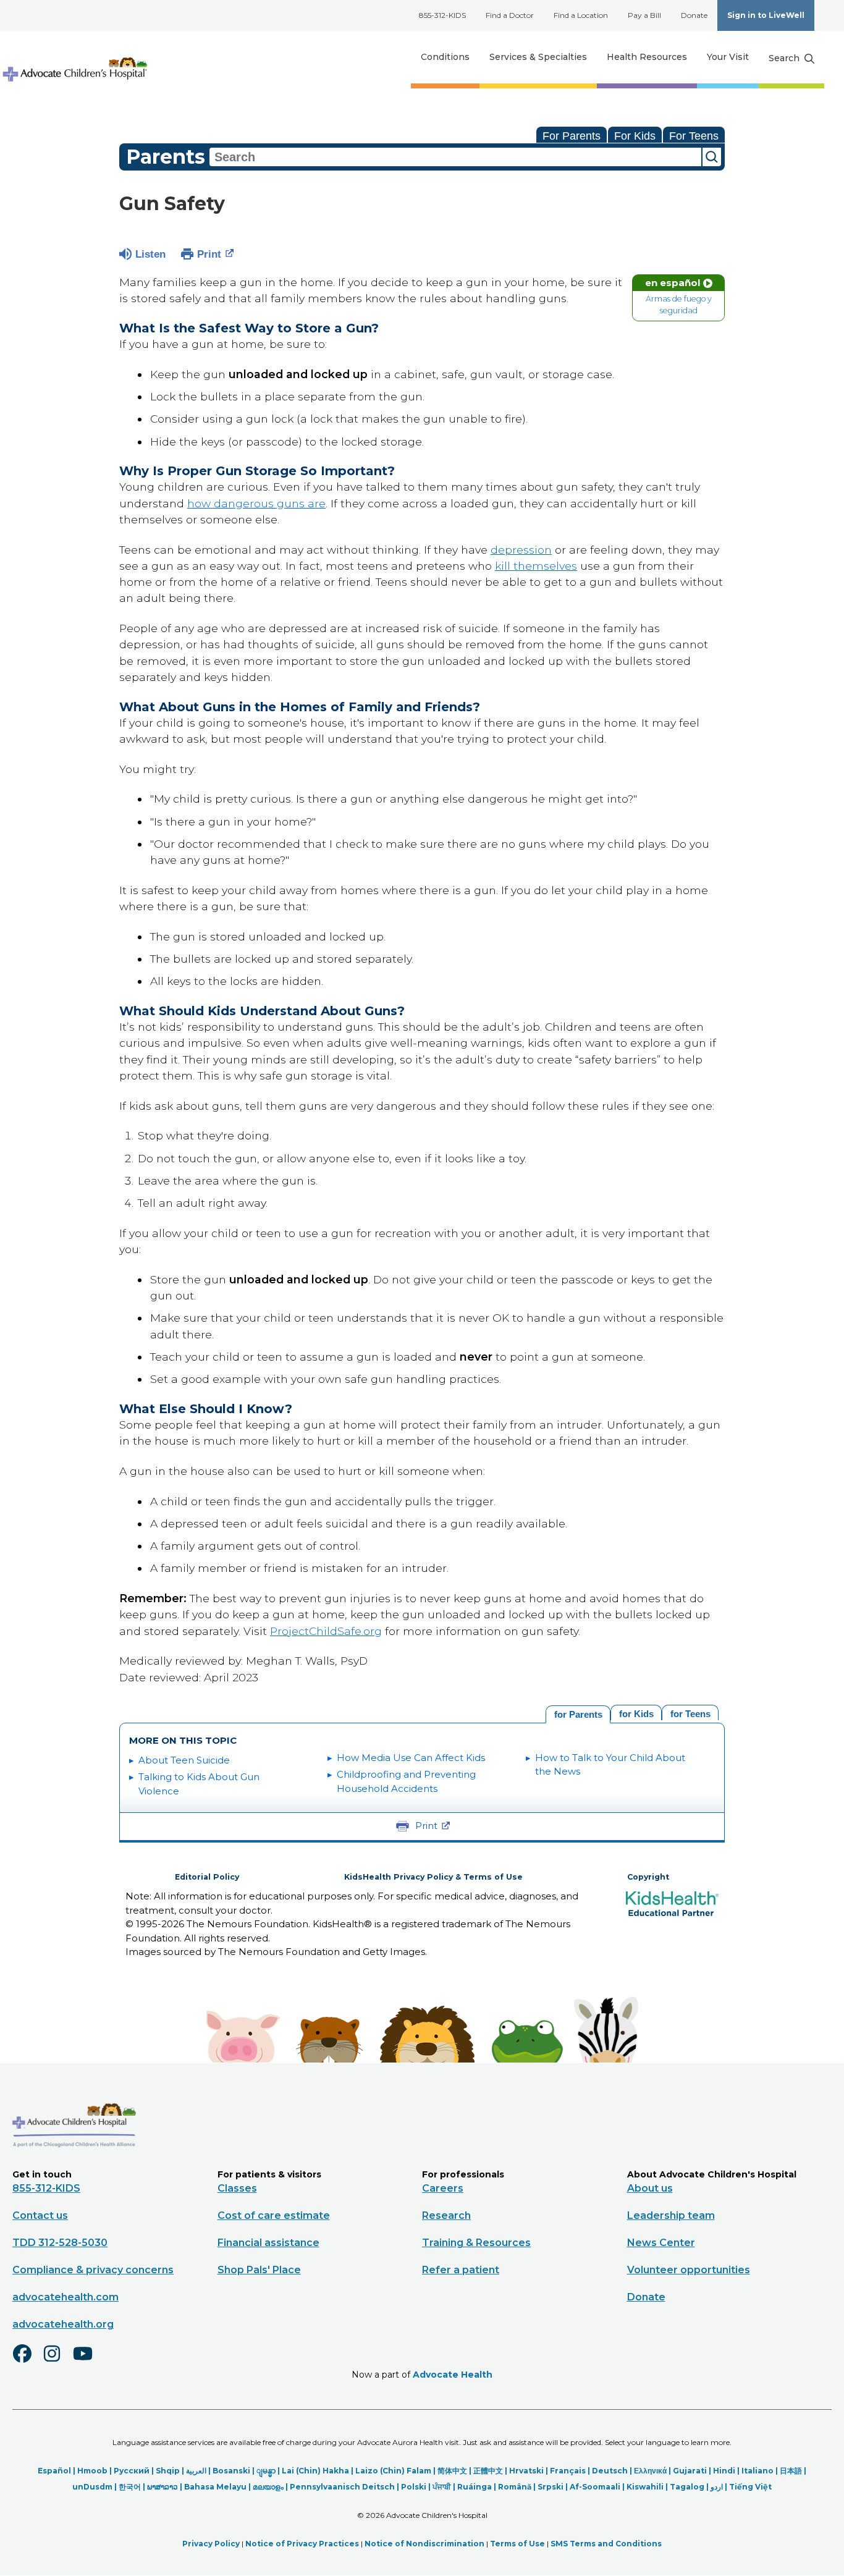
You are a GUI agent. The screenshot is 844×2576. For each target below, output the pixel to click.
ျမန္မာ (266, 2471)
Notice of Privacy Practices (302, 2544)
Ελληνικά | (653, 2471)
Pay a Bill (644, 15)
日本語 (791, 2471)
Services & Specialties (538, 57)
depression (521, 550)
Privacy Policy (211, 2544)
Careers (443, 2188)
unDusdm (92, 2487)
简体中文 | (455, 2471)
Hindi (724, 2471)
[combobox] (455, 157)
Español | (57, 2471)
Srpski (551, 2487)
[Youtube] (88, 2362)
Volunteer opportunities (689, 2270)
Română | (518, 2487)
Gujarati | (693, 2471)
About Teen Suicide (184, 1760)
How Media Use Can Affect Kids (411, 1758)
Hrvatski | (530, 2471)
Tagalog (687, 2487)
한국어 (130, 2487)
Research (446, 2215)
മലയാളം (268, 2487)
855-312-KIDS (442, 15)
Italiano (757, 2471)
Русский (132, 2471)
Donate (694, 15)
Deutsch (610, 2471)
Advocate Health (453, 2375)
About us (650, 2188)
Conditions (445, 57)
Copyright (648, 1877)
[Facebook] (27, 2362)
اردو (717, 2487)
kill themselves (536, 566)
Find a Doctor (510, 15)
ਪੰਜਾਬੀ (442, 2487)
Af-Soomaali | (598, 2487)
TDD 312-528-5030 (60, 2243)
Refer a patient (461, 2270)
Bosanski (231, 2471)
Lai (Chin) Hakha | (319, 2471)
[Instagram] (57, 2362)
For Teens (694, 136)
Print (209, 254)
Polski (414, 2487)
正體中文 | (491, 2471)
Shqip (168, 2471)
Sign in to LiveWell (766, 15)
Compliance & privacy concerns (93, 2270)
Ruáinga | (478, 2487)
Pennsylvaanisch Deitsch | (345, 2487)
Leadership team (671, 2215)
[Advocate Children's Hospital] (74, 2165)
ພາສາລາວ (162, 2487)
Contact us (40, 2215)
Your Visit (728, 57)
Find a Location (581, 15)
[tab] (690, 1712)
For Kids (635, 136)
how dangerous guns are (256, 503)
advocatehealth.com (65, 2297)
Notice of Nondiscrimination (424, 2544)
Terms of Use (517, 2544)
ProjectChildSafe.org (326, 1631)
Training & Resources (476, 2243)
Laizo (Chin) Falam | (396, 2471)
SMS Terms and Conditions (606, 2544)
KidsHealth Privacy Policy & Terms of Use (433, 1877)
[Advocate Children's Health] (74, 57)
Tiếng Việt (750, 2487)
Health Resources (647, 57)
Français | (571, 2471)
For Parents (572, 136)
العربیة (196, 2471)
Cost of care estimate (274, 2215)
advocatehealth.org (63, 2324)
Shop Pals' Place (259, 2270)
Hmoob (92, 2471)
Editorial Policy (207, 1877)
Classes (237, 2188)
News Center (661, 2243)
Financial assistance (268, 2243)
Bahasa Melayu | (218, 2487)
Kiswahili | (648, 2487)
